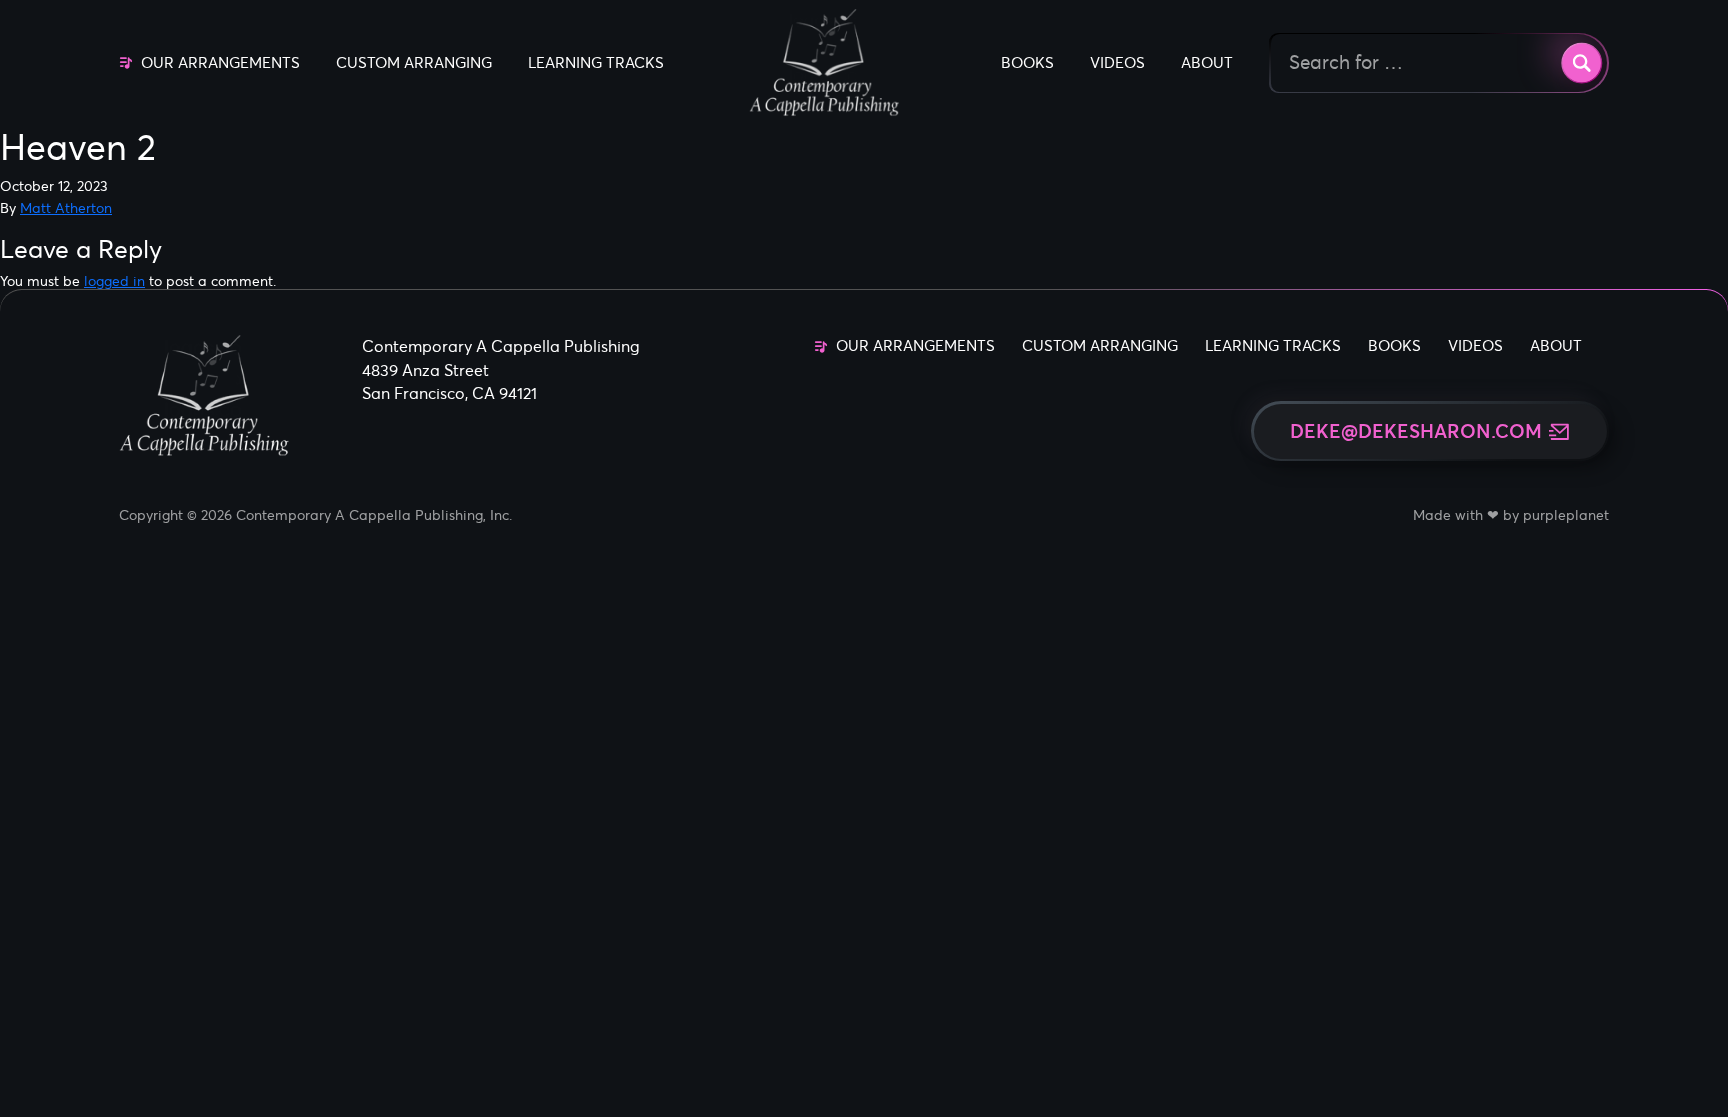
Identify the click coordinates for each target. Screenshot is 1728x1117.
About (1207, 62)
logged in (114, 281)
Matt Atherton (66, 208)
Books (1027, 62)
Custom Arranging (414, 62)
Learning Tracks (596, 62)
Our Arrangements (220, 62)
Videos (1117, 62)
